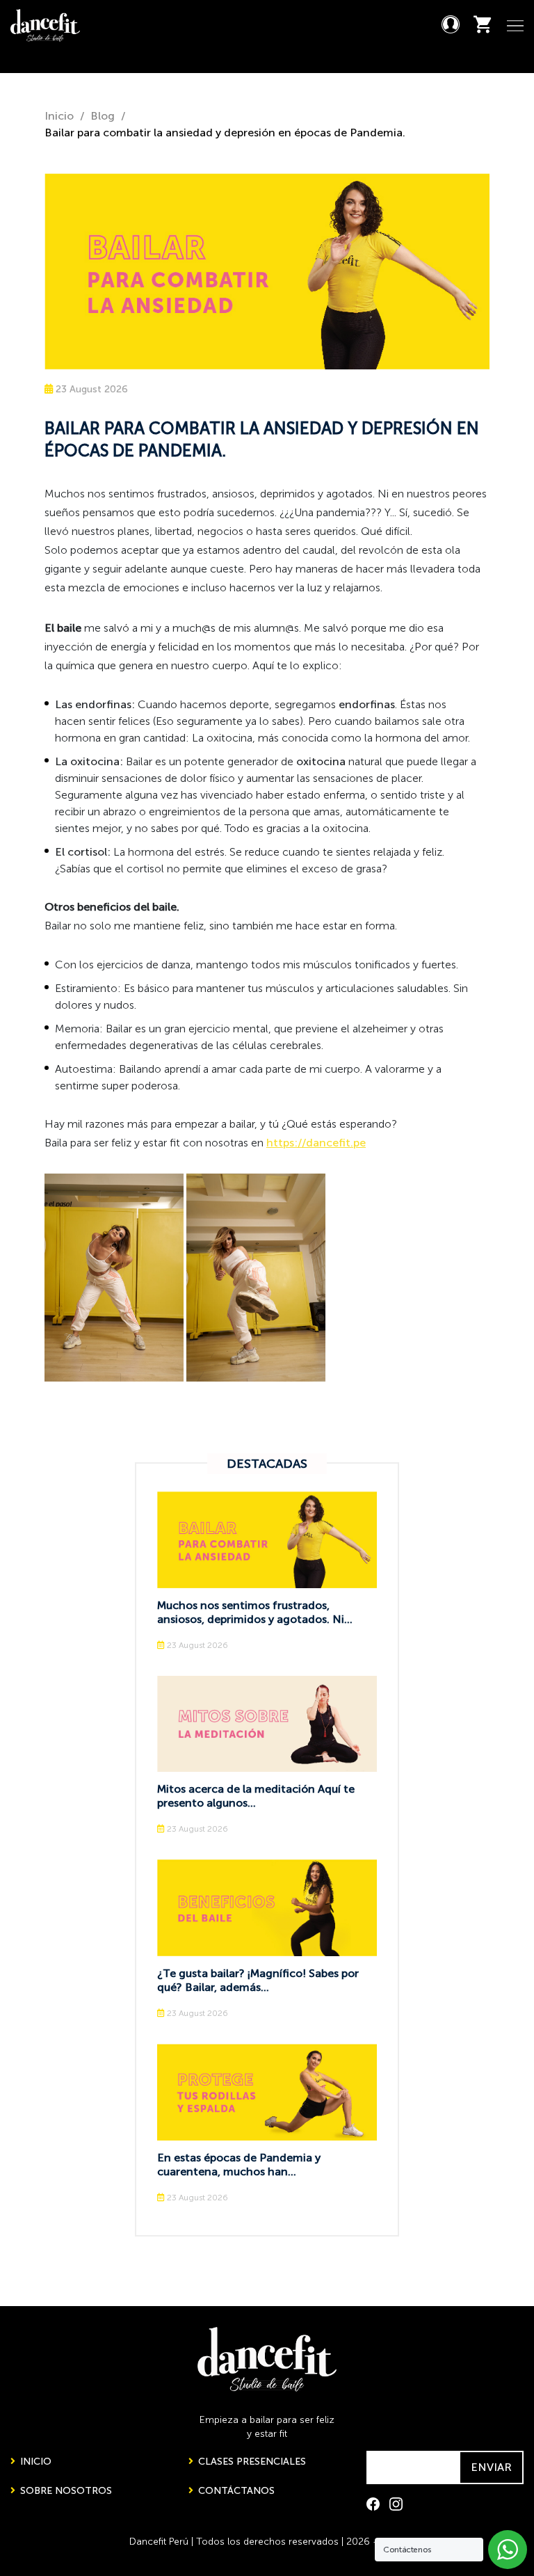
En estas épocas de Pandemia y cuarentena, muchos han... (239, 2165)
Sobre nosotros (65, 2491)
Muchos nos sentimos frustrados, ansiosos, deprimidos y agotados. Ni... (255, 1612)
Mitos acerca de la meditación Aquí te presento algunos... (256, 1796)
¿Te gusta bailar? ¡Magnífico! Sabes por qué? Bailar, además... (258, 1980)
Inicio (59, 116)
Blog (103, 116)
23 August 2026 (90, 389)
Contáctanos (235, 2491)
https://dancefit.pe (316, 1143)
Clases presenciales (251, 2462)
